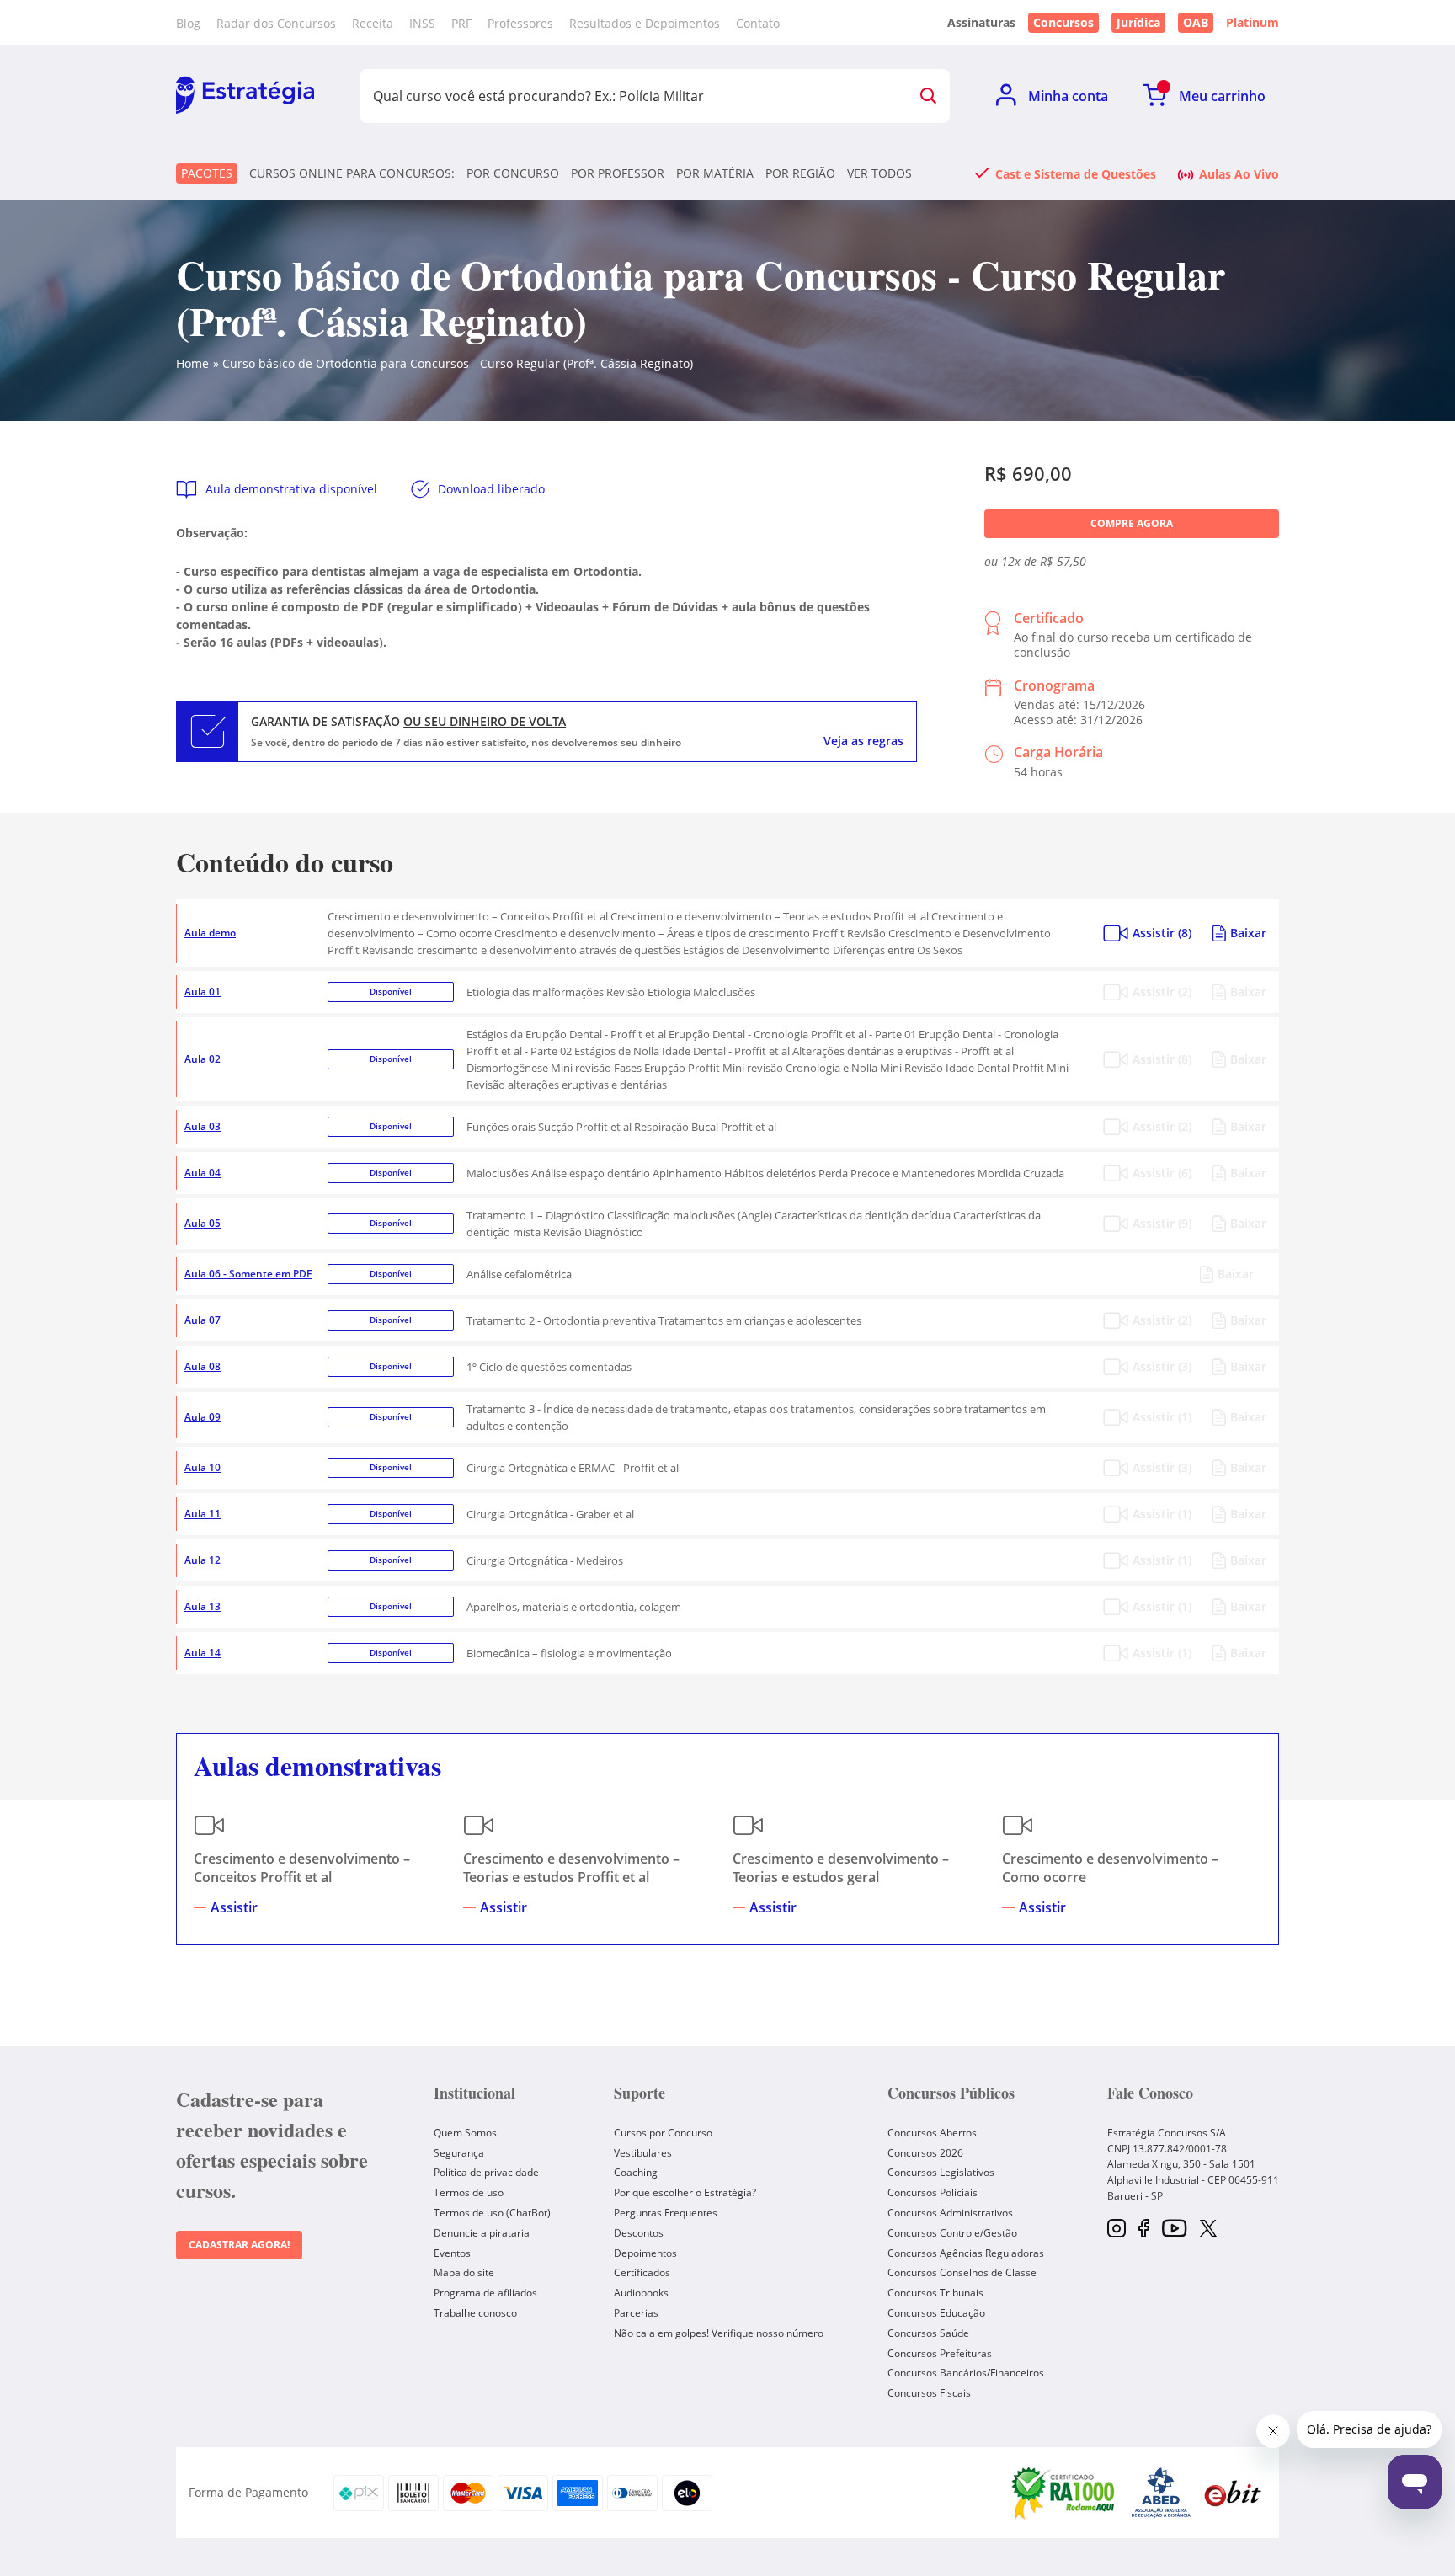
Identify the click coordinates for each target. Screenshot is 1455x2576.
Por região (800, 173)
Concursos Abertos (932, 2133)
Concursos (1063, 22)
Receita (373, 23)
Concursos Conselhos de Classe (962, 2272)
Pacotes (207, 173)
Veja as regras (863, 741)
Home (192, 363)
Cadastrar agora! (239, 2245)
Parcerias (636, 2313)
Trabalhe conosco (475, 2313)
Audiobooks (641, 2293)
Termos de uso (469, 2192)
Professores (520, 23)
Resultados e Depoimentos (645, 23)
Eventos (452, 2253)
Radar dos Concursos (276, 23)
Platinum (1252, 23)
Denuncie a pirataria (482, 2233)
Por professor (618, 173)
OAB (1196, 22)
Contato (758, 23)
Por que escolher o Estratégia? (685, 2192)
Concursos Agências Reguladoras (966, 2253)
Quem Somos (465, 2133)
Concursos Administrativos (950, 2213)
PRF (461, 23)
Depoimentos (645, 2253)
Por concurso (513, 173)
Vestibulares (643, 2153)
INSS (422, 23)
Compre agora (1132, 523)
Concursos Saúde (928, 2333)
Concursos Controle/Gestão (952, 2233)
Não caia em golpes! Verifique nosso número (719, 2333)
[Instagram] (1117, 2229)
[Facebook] (1144, 2229)
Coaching (636, 2172)
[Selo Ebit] (1233, 2493)
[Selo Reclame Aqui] (1064, 2493)
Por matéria (715, 173)
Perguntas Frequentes (666, 2213)
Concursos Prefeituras (940, 2353)
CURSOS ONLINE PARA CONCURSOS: (352, 173)
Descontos (639, 2233)
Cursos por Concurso (663, 2133)
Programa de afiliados (485, 2293)
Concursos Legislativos (941, 2172)
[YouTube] (1174, 2229)
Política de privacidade (486, 2172)
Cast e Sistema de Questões (1076, 173)
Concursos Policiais (933, 2192)
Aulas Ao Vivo (1239, 173)
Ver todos (879, 173)
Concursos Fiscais (929, 2393)
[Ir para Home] (245, 96)
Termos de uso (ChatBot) (492, 2213)
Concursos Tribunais (935, 2293)
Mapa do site (464, 2272)
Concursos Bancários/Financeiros (966, 2373)
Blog (188, 23)
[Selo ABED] (1161, 2493)
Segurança (459, 2153)
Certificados (642, 2272)
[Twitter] (1208, 2230)
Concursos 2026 (925, 2153)
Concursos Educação (936, 2313)
